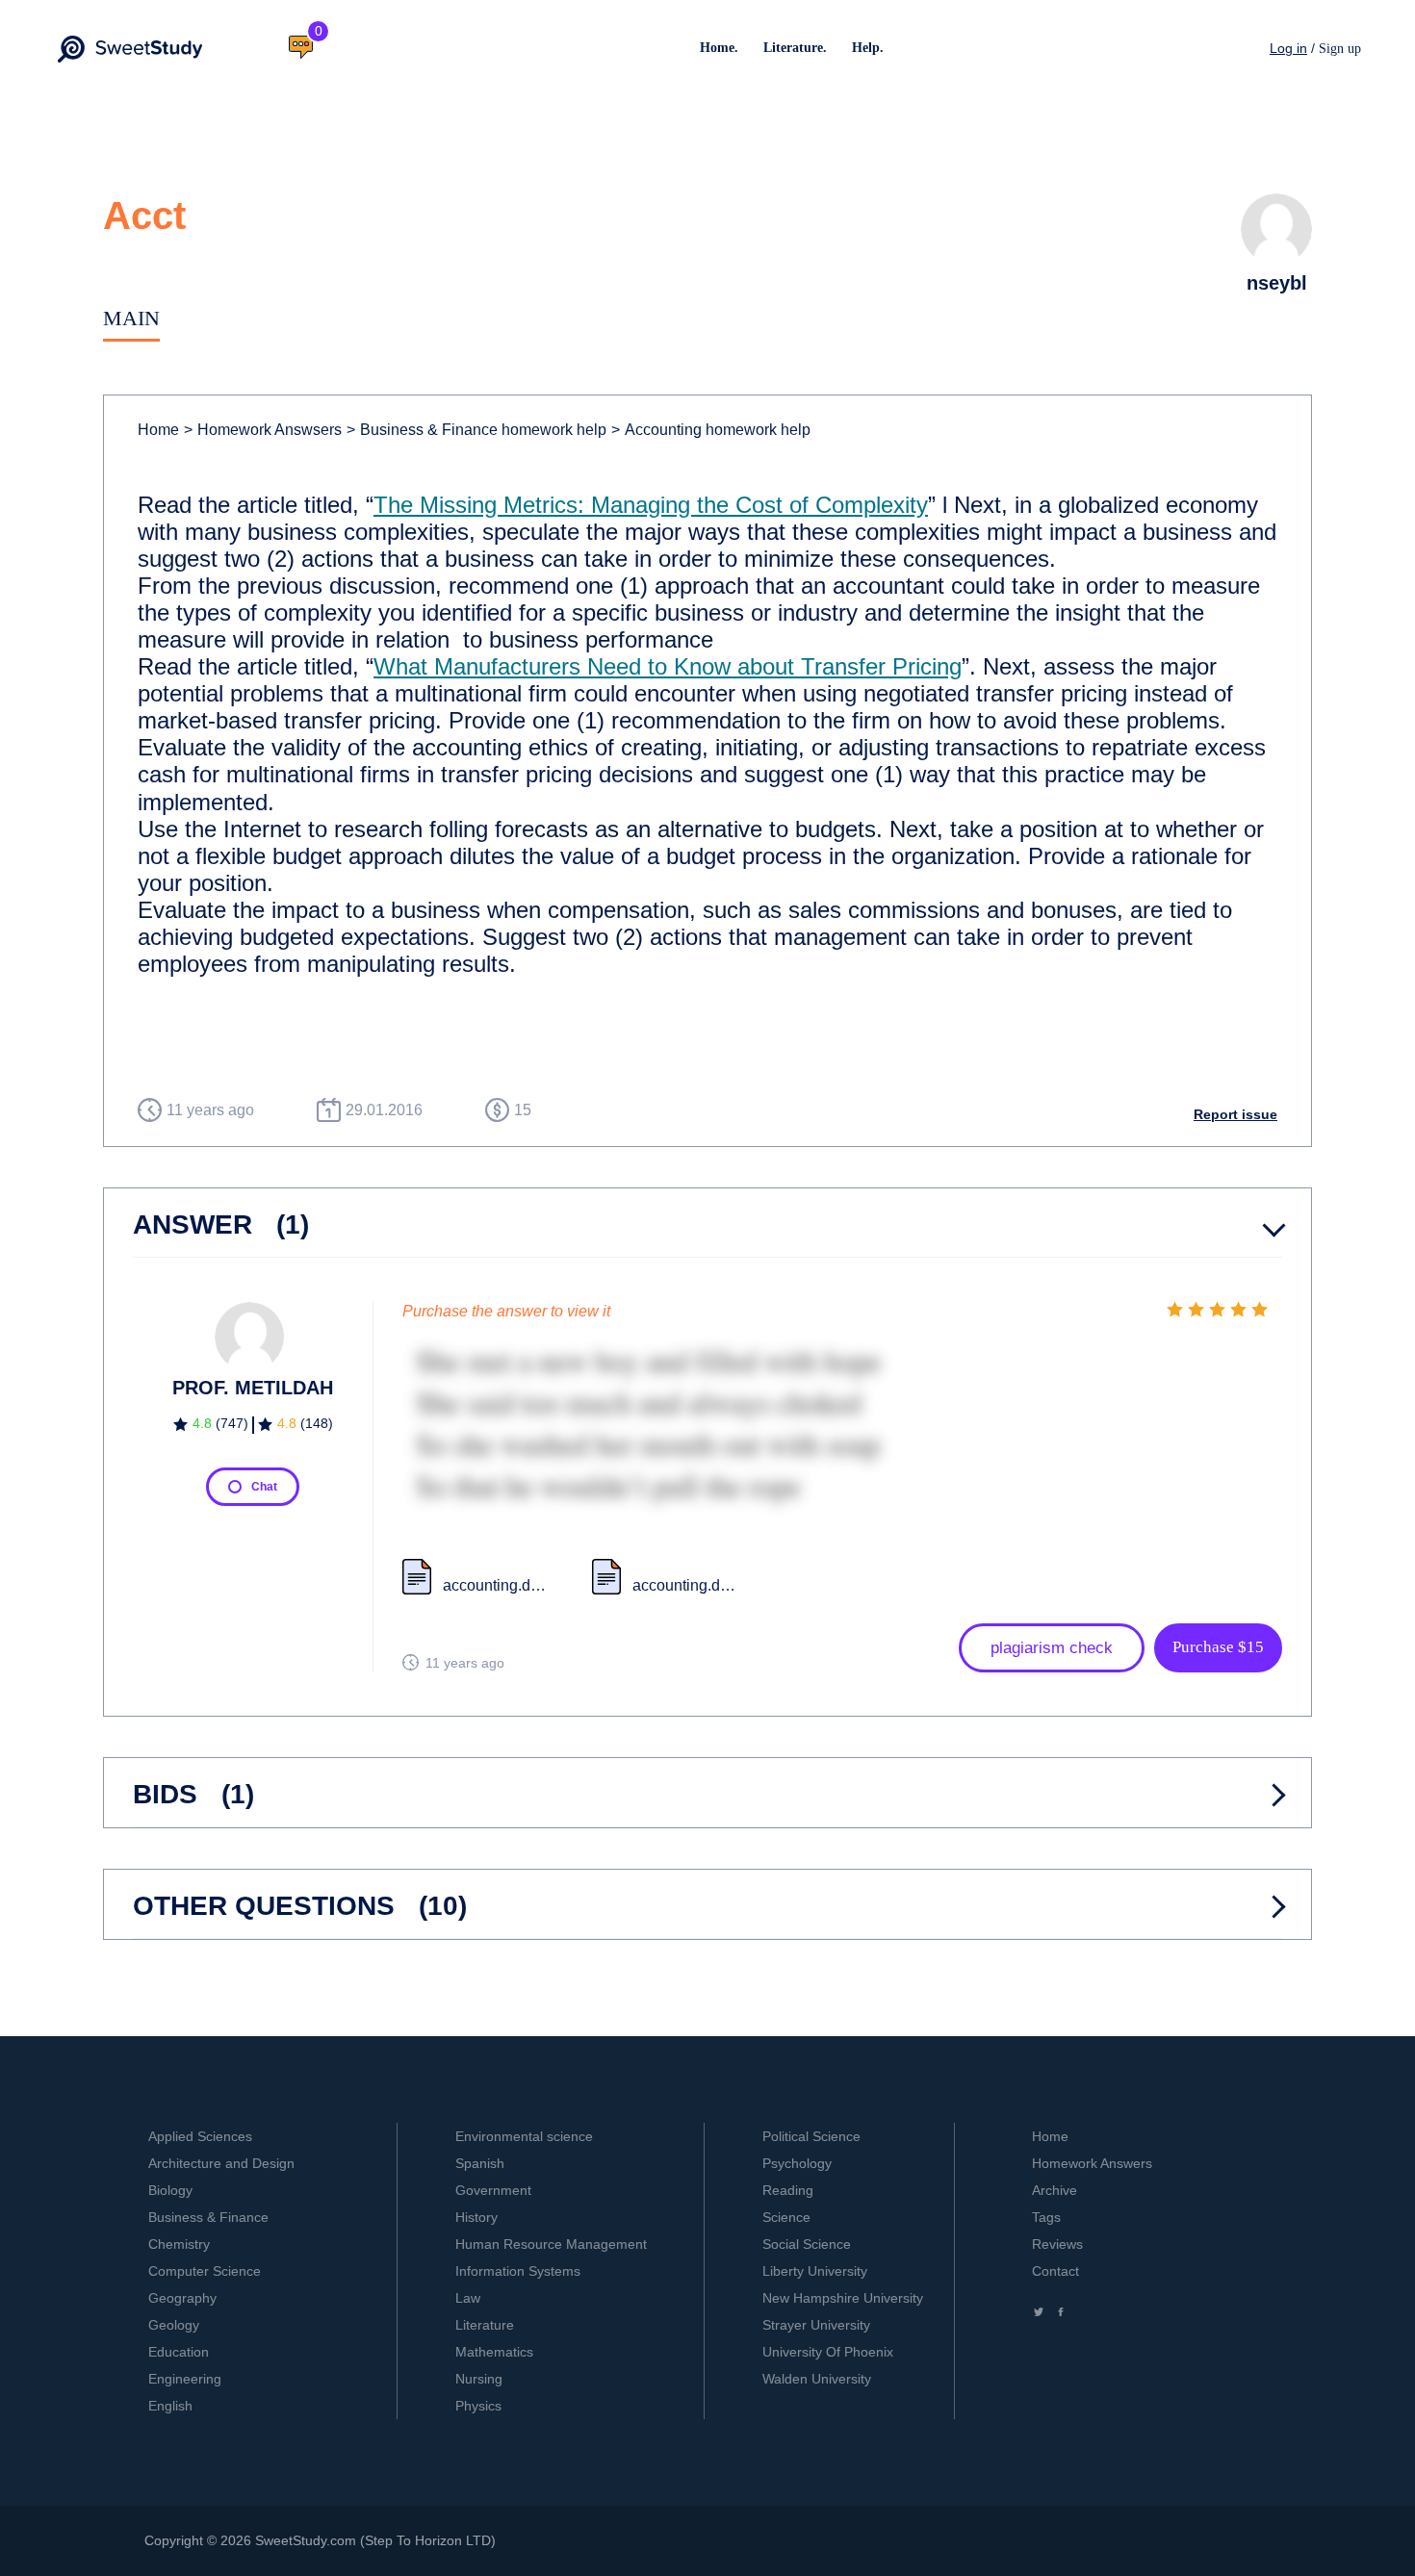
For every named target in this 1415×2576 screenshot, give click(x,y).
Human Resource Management (551, 2244)
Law (468, 2298)
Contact (1055, 2271)
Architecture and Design (221, 2163)
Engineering (185, 2379)
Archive (1055, 2190)
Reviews (1057, 2244)
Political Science (811, 2136)
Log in (1288, 48)
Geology (174, 2325)
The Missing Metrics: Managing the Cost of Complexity (651, 505)
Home (158, 430)
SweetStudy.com (306, 2540)
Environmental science (524, 2136)
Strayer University (816, 2325)
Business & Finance (208, 2217)
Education (179, 2352)
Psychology (797, 2163)
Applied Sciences (200, 2136)
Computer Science (205, 2271)
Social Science (807, 2244)
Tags (1046, 2217)
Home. (719, 48)
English (170, 2406)
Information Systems (518, 2271)
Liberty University (815, 2271)
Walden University (817, 2379)
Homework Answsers (263, 430)
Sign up (1340, 49)
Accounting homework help (711, 430)
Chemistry (179, 2244)
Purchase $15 (1218, 1647)
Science (786, 2217)
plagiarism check (1052, 1648)
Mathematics (494, 2352)
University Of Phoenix (828, 2352)
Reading (788, 2190)
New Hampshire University (843, 2298)
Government (493, 2190)
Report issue (1235, 1114)
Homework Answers (1092, 2163)
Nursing (479, 2379)
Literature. (795, 48)
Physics (478, 2406)
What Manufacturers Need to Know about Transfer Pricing (668, 666)
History (476, 2217)
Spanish (480, 2163)
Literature (485, 2325)
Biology (170, 2190)
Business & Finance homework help (476, 430)
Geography (182, 2298)
